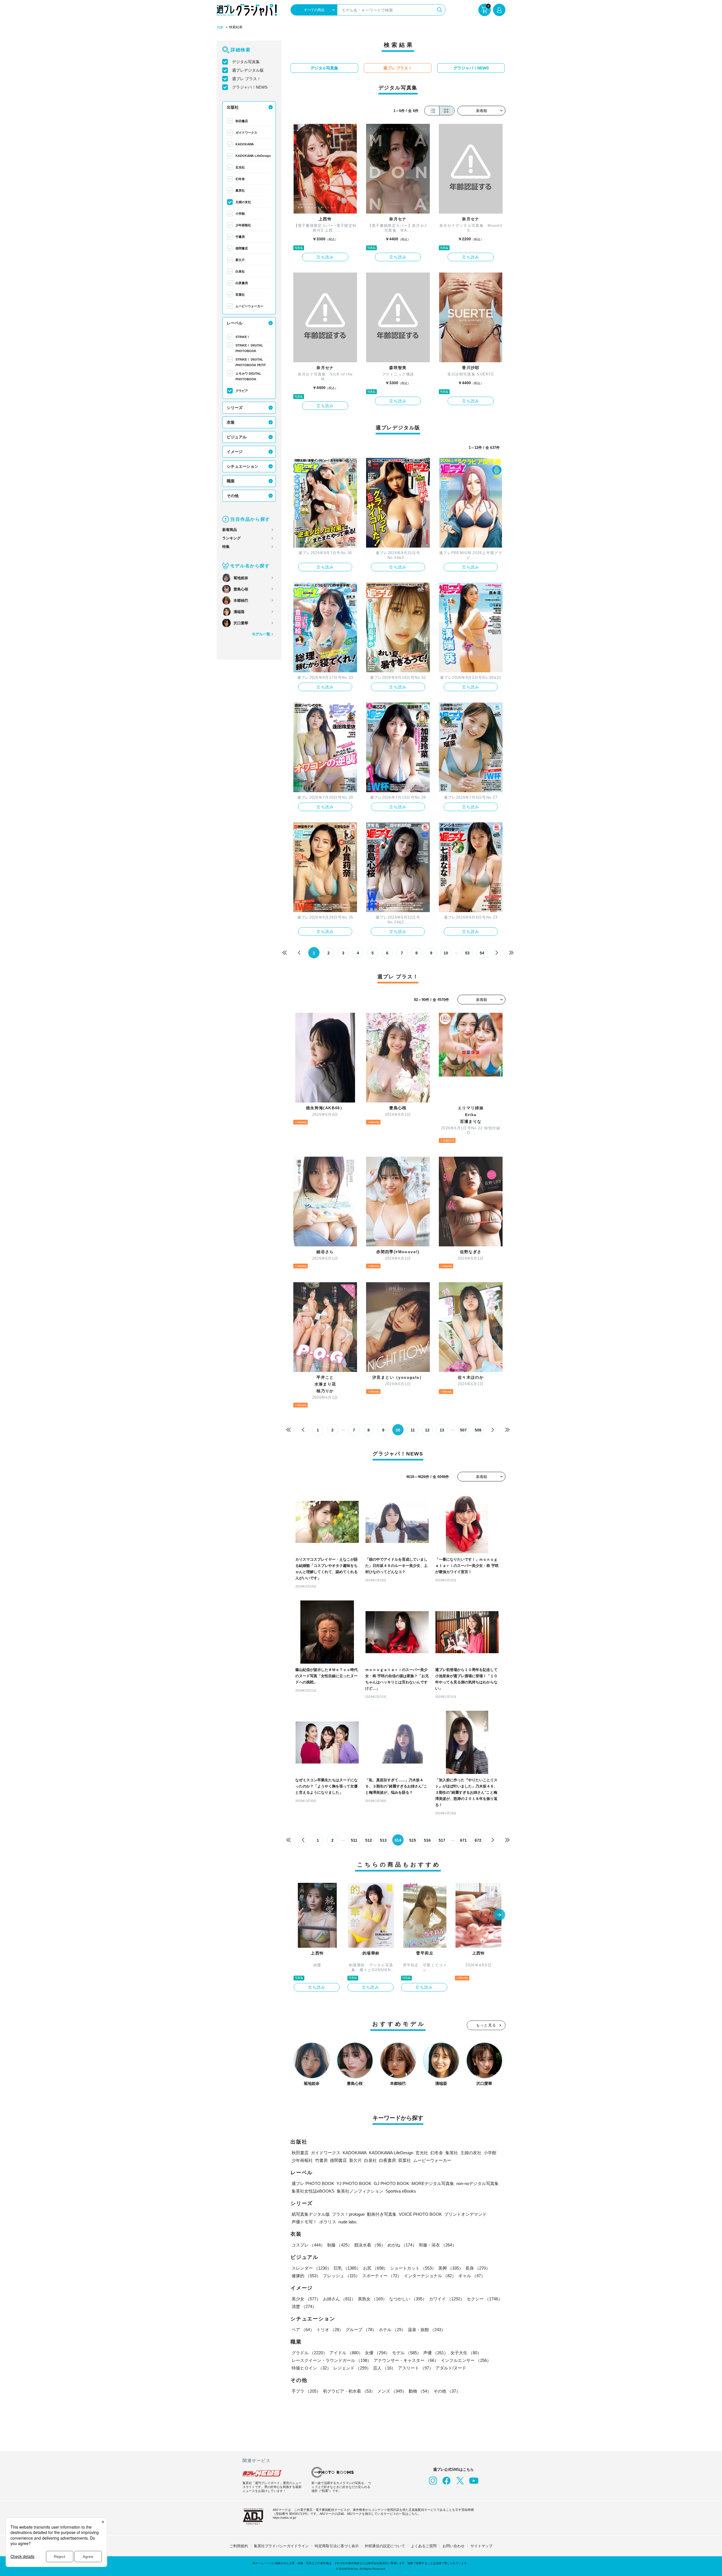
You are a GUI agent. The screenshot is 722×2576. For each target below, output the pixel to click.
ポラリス (328, 2222)
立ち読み (325, 257)
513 (383, 1840)
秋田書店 (242, 121)
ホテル (392, 2330)
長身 (478, 2268)
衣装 (231, 422)
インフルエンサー (466, 2360)
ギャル (472, 2276)
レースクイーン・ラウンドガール (332, 2360)
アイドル (346, 2353)
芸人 (384, 2368)
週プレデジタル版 (248, 70)
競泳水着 (370, 2245)
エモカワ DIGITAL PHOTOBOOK (248, 376)
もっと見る (486, 2025)
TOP (220, 28)
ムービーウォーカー (249, 306)
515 (413, 1840)
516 (427, 1840)
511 (354, 1840)
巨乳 (347, 2268)
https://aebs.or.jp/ (284, 2518)
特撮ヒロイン (311, 2368)
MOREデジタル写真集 (433, 2183)
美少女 (306, 2299)
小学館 (240, 214)
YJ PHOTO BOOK (354, 2183)
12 (427, 1430)
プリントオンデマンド (465, 2214)
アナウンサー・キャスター (406, 2360)
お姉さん (339, 2299)
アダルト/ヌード (451, 2368)
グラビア (242, 391)
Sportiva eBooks (401, 2191)
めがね (402, 2245)
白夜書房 (242, 283)
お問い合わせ (454, 2546)
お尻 (375, 2268)
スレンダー (312, 2268)
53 (467, 953)
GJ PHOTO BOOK (391, 2183)
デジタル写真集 (246, 62)
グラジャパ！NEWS (250, 87)
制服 (340, 2245)
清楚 (304, 2306)
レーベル (235, 323)
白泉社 (240, 271)
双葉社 (240, 295)
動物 (420, 2391)
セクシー (485, 2299)
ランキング (231, 538)
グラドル (309, 2353)
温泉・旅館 (427, 2330)
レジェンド (352, 2368)
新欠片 (240, 260)
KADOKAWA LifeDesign (253, 156)
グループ (361, 2330)
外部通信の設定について (385, 2546)
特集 (226, 547)
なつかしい (408, 2299)
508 (478, 1430)
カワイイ (447, 2299)
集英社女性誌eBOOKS (313, 2191)
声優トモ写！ (304, 2222)
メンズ (392, 2391)
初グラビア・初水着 (349, 2391)
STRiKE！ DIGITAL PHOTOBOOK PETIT (251, 362)
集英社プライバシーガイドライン (281, 2546)
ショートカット (413, 2268)
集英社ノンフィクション (360, 2191)
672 (478, 1840)
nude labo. (348, 2222)
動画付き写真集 (382, 2214)
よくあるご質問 (424, 2546)
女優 (377, 2353)
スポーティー (382, 2276)
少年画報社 (243, 225)
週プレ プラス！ (246, 79)
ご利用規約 (239, 2546)
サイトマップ (481, 2546)
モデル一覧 (261, 634)
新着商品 (230, 530)
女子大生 (466, 2353)
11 (413, 1430)
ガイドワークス (246, 133)
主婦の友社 (243, 202)
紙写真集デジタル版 (311, 2214)
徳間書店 (242, 248)
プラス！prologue (348, 2214)
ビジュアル (237, 437)
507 (463, 1430)
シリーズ (235, 408)
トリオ (330, 2330)
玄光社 (240, 167)
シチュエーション (243, 466)
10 (446, 953)
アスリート (416, 2368)
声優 (436, 2353)
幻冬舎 (240, 179)
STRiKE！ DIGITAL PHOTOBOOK (249, 348)
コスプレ (308, 2245)
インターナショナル (430, 2276)
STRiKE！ (243, 337)
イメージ (235, 452)
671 (463, 1840)
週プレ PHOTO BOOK (313, 2183)
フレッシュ (341, 2276)
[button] (499, 1915)
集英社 (240, 190)
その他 (233, 496)
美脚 (451, 2268)
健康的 (306, 2276)
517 (442, 1840)
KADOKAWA (245, 144)
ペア (303, 2330)
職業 (231, 481)
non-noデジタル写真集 (477, 2183)
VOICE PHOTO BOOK (420, 2214)
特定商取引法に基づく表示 (337, 2546)
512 (369, 1840)
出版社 (233, 107)
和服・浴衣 (438, 2245)
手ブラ (306, 2391)
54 (482, 953)
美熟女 (372, 2299)
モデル (407, 2353)
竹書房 (240, 237)
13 (442, 1430)
